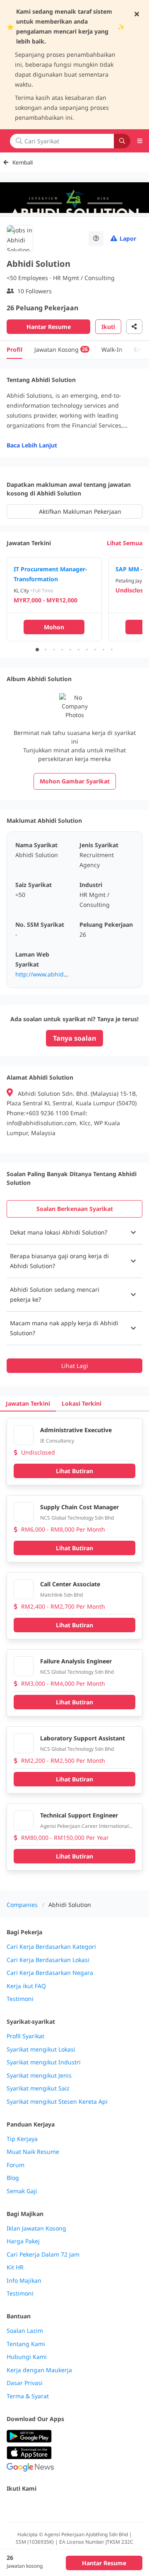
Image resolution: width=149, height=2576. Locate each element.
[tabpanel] (74, 1297)
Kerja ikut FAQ (26, 1986)
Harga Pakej (23, 2241)
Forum (16, 2165)
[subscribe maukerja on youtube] (48, 2506)
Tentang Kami (26, 2344)
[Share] (134, 327)
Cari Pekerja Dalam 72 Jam (43, 2255)
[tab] (74, 1209)
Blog (13, 2178)
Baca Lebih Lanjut (32, 445)
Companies (22, 1905)
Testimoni (20, 1999)
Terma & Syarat (28, 2396)
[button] (74, 1232)
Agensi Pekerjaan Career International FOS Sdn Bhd (84, 1826)
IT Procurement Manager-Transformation (50, 574)
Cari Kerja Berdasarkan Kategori (51, 1947)
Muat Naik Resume (33, 2152)
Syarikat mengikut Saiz (38, 2088)
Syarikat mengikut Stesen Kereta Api (57, 2102)
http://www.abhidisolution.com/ (59, 974)
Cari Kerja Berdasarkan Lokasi (48, 1960)
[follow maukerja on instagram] (66, 2506)
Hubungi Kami (27, 2357)
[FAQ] (96, 238)
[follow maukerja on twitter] (30, 2506)
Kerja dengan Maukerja (39, 2370)
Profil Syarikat (25, 2036)
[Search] (122, 141)
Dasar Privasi (25, 2383)
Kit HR (15, 2267)
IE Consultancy (57, 1441)
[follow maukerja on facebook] (12, 2506)
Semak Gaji (22, 2191)
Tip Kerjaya (22, 2139)
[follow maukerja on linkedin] (84, 2506)
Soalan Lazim (25, 2331)
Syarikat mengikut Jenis (39, 2076)
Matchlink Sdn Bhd (61, 1595)
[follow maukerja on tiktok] (103, 2506)
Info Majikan (24, 2281)
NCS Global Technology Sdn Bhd (77, 1518)
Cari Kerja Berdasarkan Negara (50, 1973)
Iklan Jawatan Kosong (36, 2228)
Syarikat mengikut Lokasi (41, 2049)
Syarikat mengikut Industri (44, 2062)
